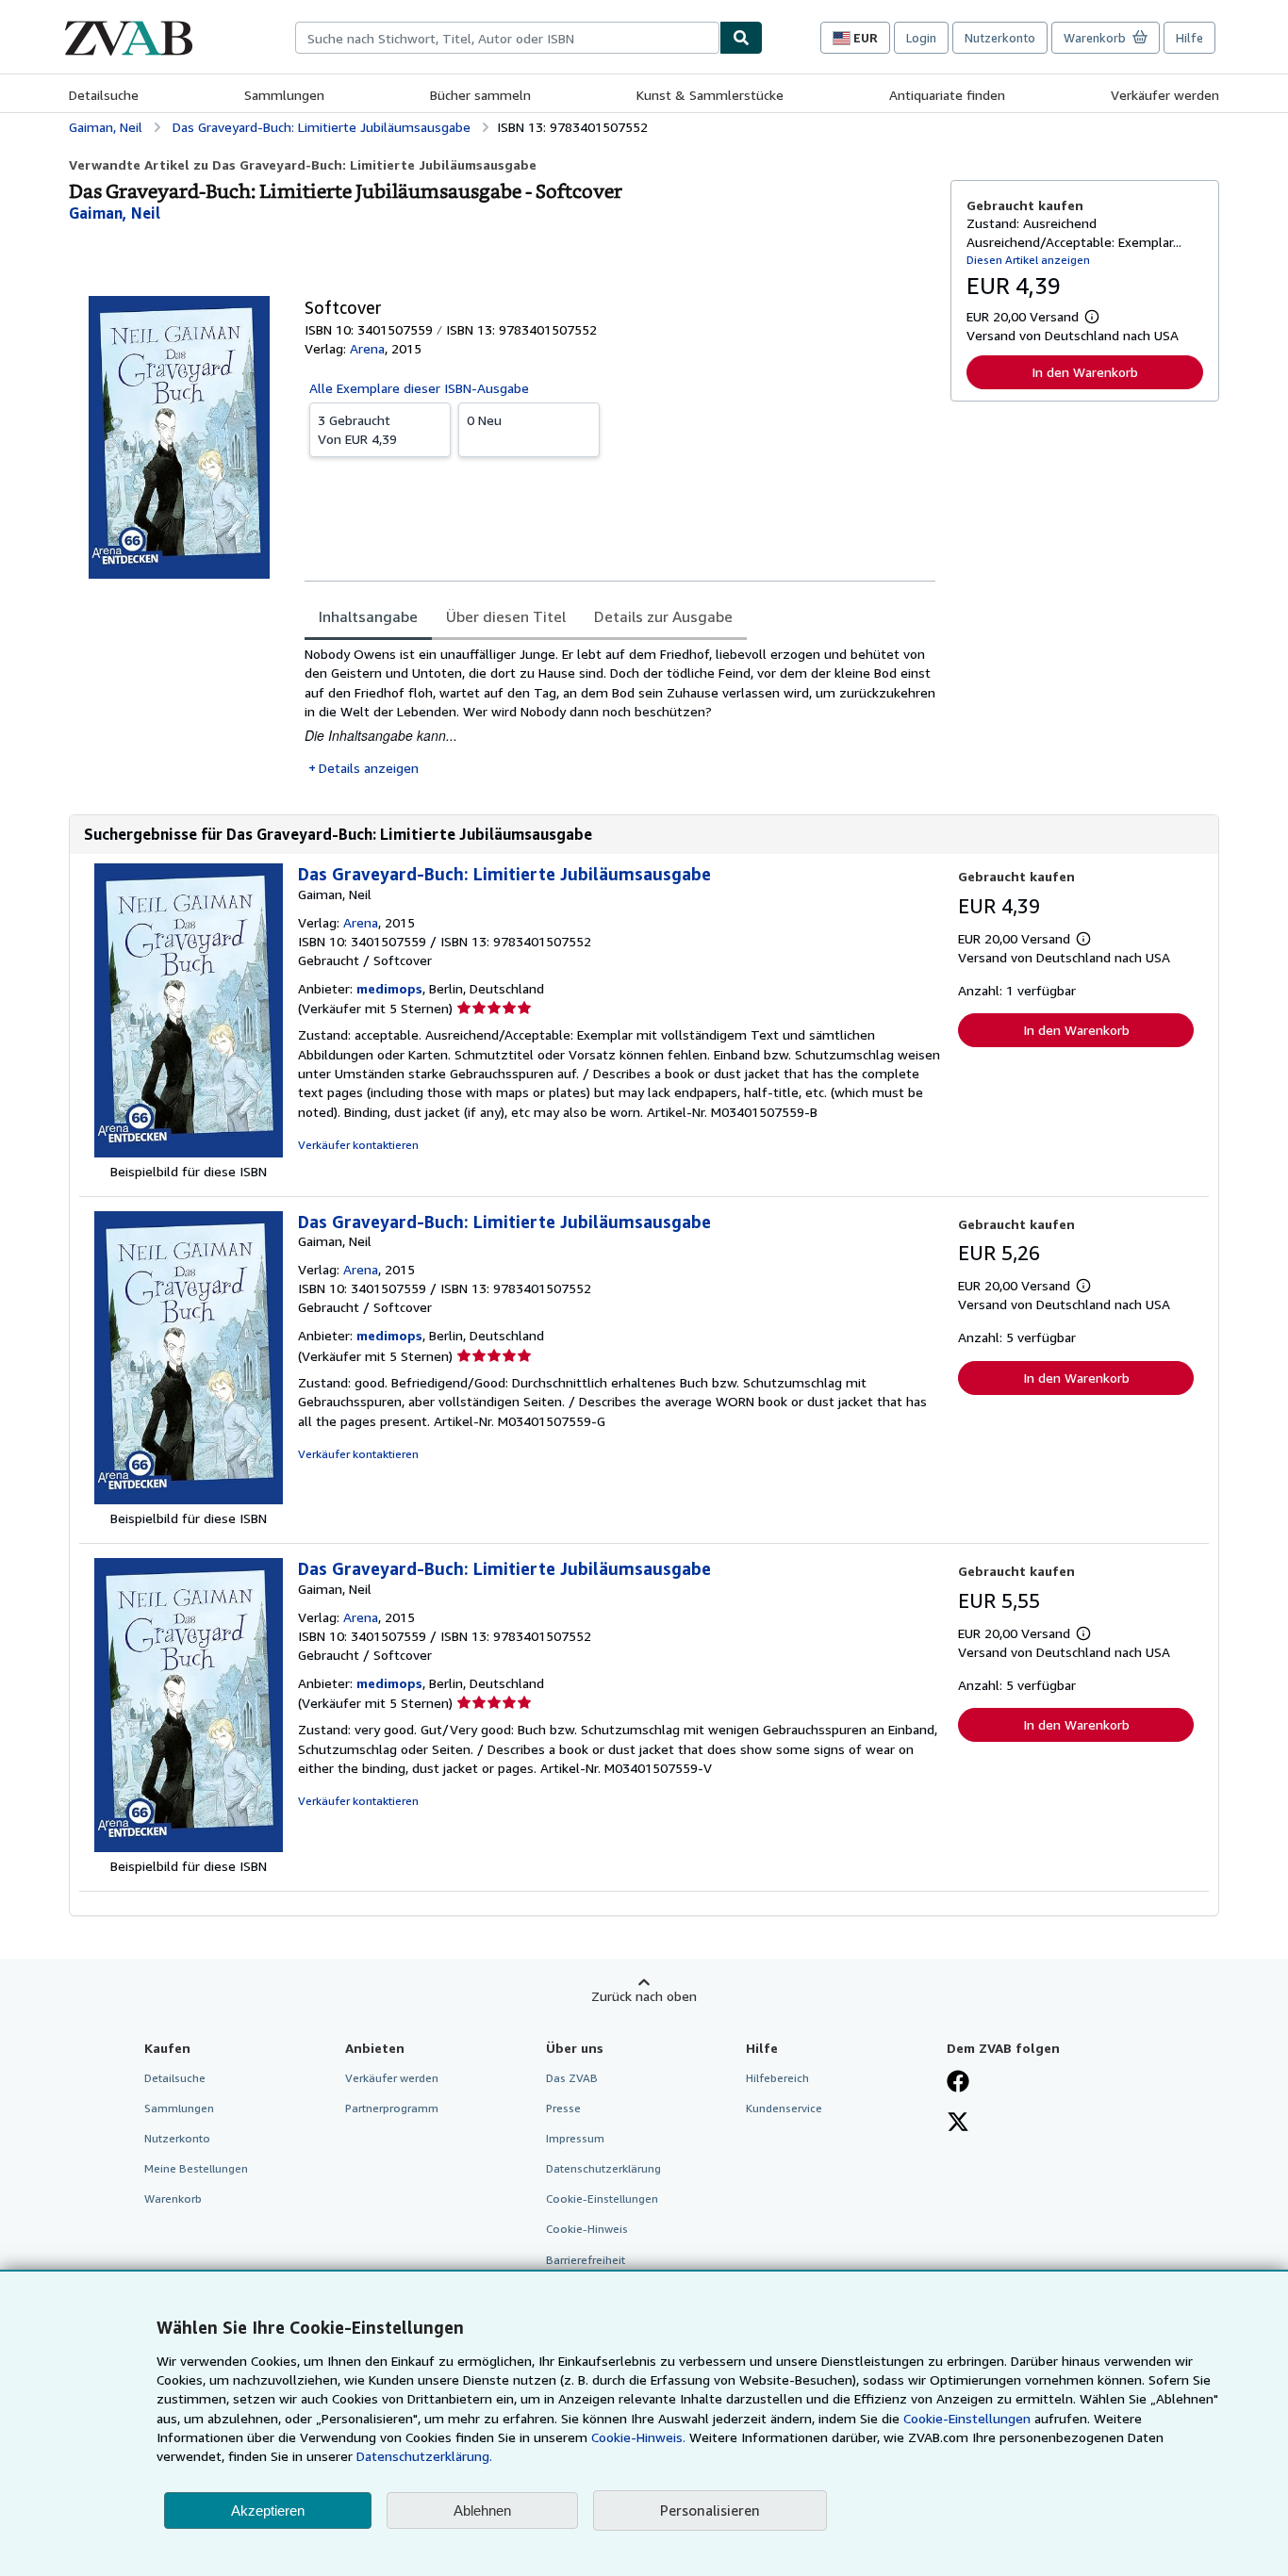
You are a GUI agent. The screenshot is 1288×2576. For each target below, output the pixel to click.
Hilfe (1189, 38)
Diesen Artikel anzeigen (1028, 260)
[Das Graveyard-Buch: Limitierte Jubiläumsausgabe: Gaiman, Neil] (189, 1152)
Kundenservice (784, 2108)
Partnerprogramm (392, 2108)
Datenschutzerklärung (603, 2168)
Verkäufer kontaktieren (358, 1145)
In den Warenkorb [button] (1085, 372)
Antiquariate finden (947, 95)
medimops (389, 988)
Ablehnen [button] (482, 2510)
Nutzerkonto (1000, 38)
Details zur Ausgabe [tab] (663, 616)
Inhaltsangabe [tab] (368, 616)
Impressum (575, 2138)
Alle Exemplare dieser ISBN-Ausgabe (419, 388)
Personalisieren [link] (710, 2510)
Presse (563, 2108)
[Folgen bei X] (958, 2124)
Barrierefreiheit (586, 2260)
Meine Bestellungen (196, 2168)
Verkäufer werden (1165, 95)
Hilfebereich (777, 2078)
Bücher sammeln (480, 95)
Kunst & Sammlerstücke (710, 95)
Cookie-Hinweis (587, 2229)
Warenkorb (173, 2199)
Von (357, 429)
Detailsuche (104, 95)
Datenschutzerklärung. (424, 2456)
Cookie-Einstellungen (967, 2418)
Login (921, 38)
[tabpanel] (620, 711)
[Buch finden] (741, 38)
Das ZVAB (572, 2078)
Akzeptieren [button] (268, 2510)
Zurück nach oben (644, 1996)
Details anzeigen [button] (369, 768)
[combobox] (507, 38)
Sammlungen (284, 95)
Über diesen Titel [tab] (506, 616)
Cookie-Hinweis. (638, 2437)
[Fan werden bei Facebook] (958, 2083)
